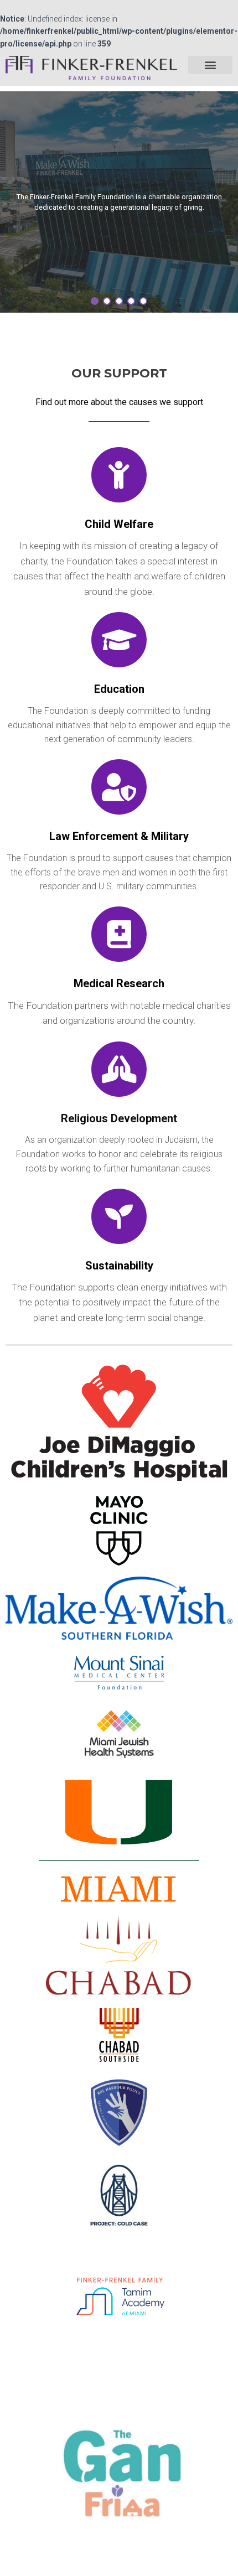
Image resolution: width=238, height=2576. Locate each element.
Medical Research (119, 983)
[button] (210, 65)
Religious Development (119, 1118)
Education (119, 689)
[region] (119, 202)
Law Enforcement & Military (119, 836)
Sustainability (119, 1266)
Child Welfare (119, 524)
